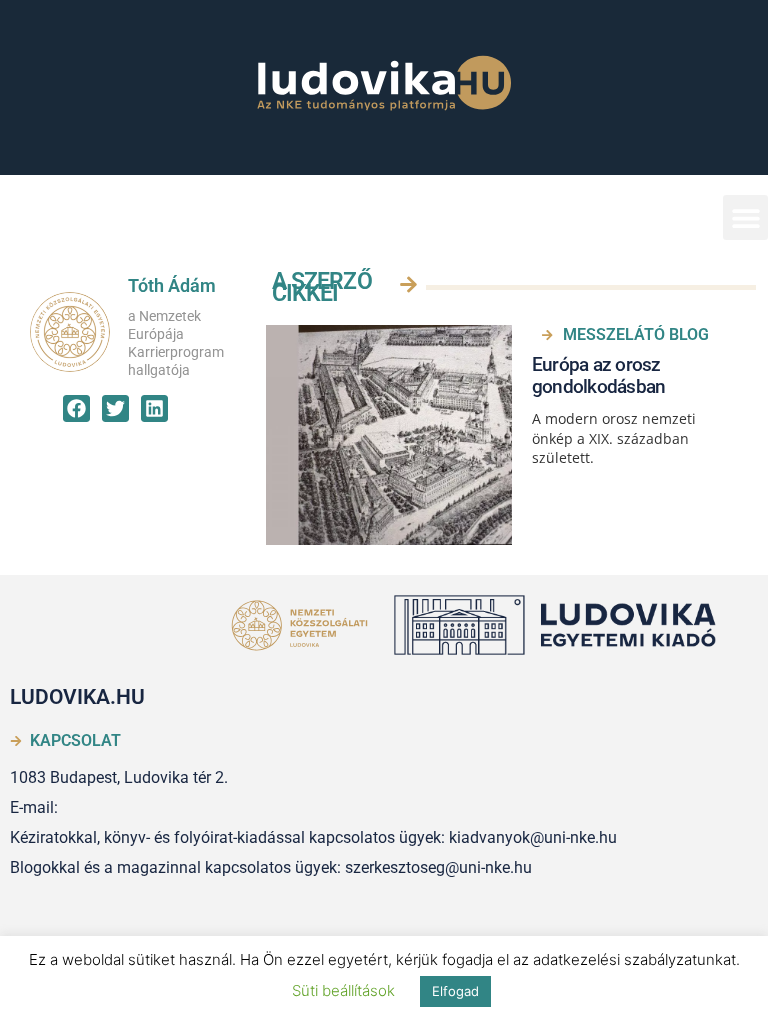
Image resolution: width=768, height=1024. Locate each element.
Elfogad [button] (455, 991)
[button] (745, 217)
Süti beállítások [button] (343, 990)
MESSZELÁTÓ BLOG (636, 334)
